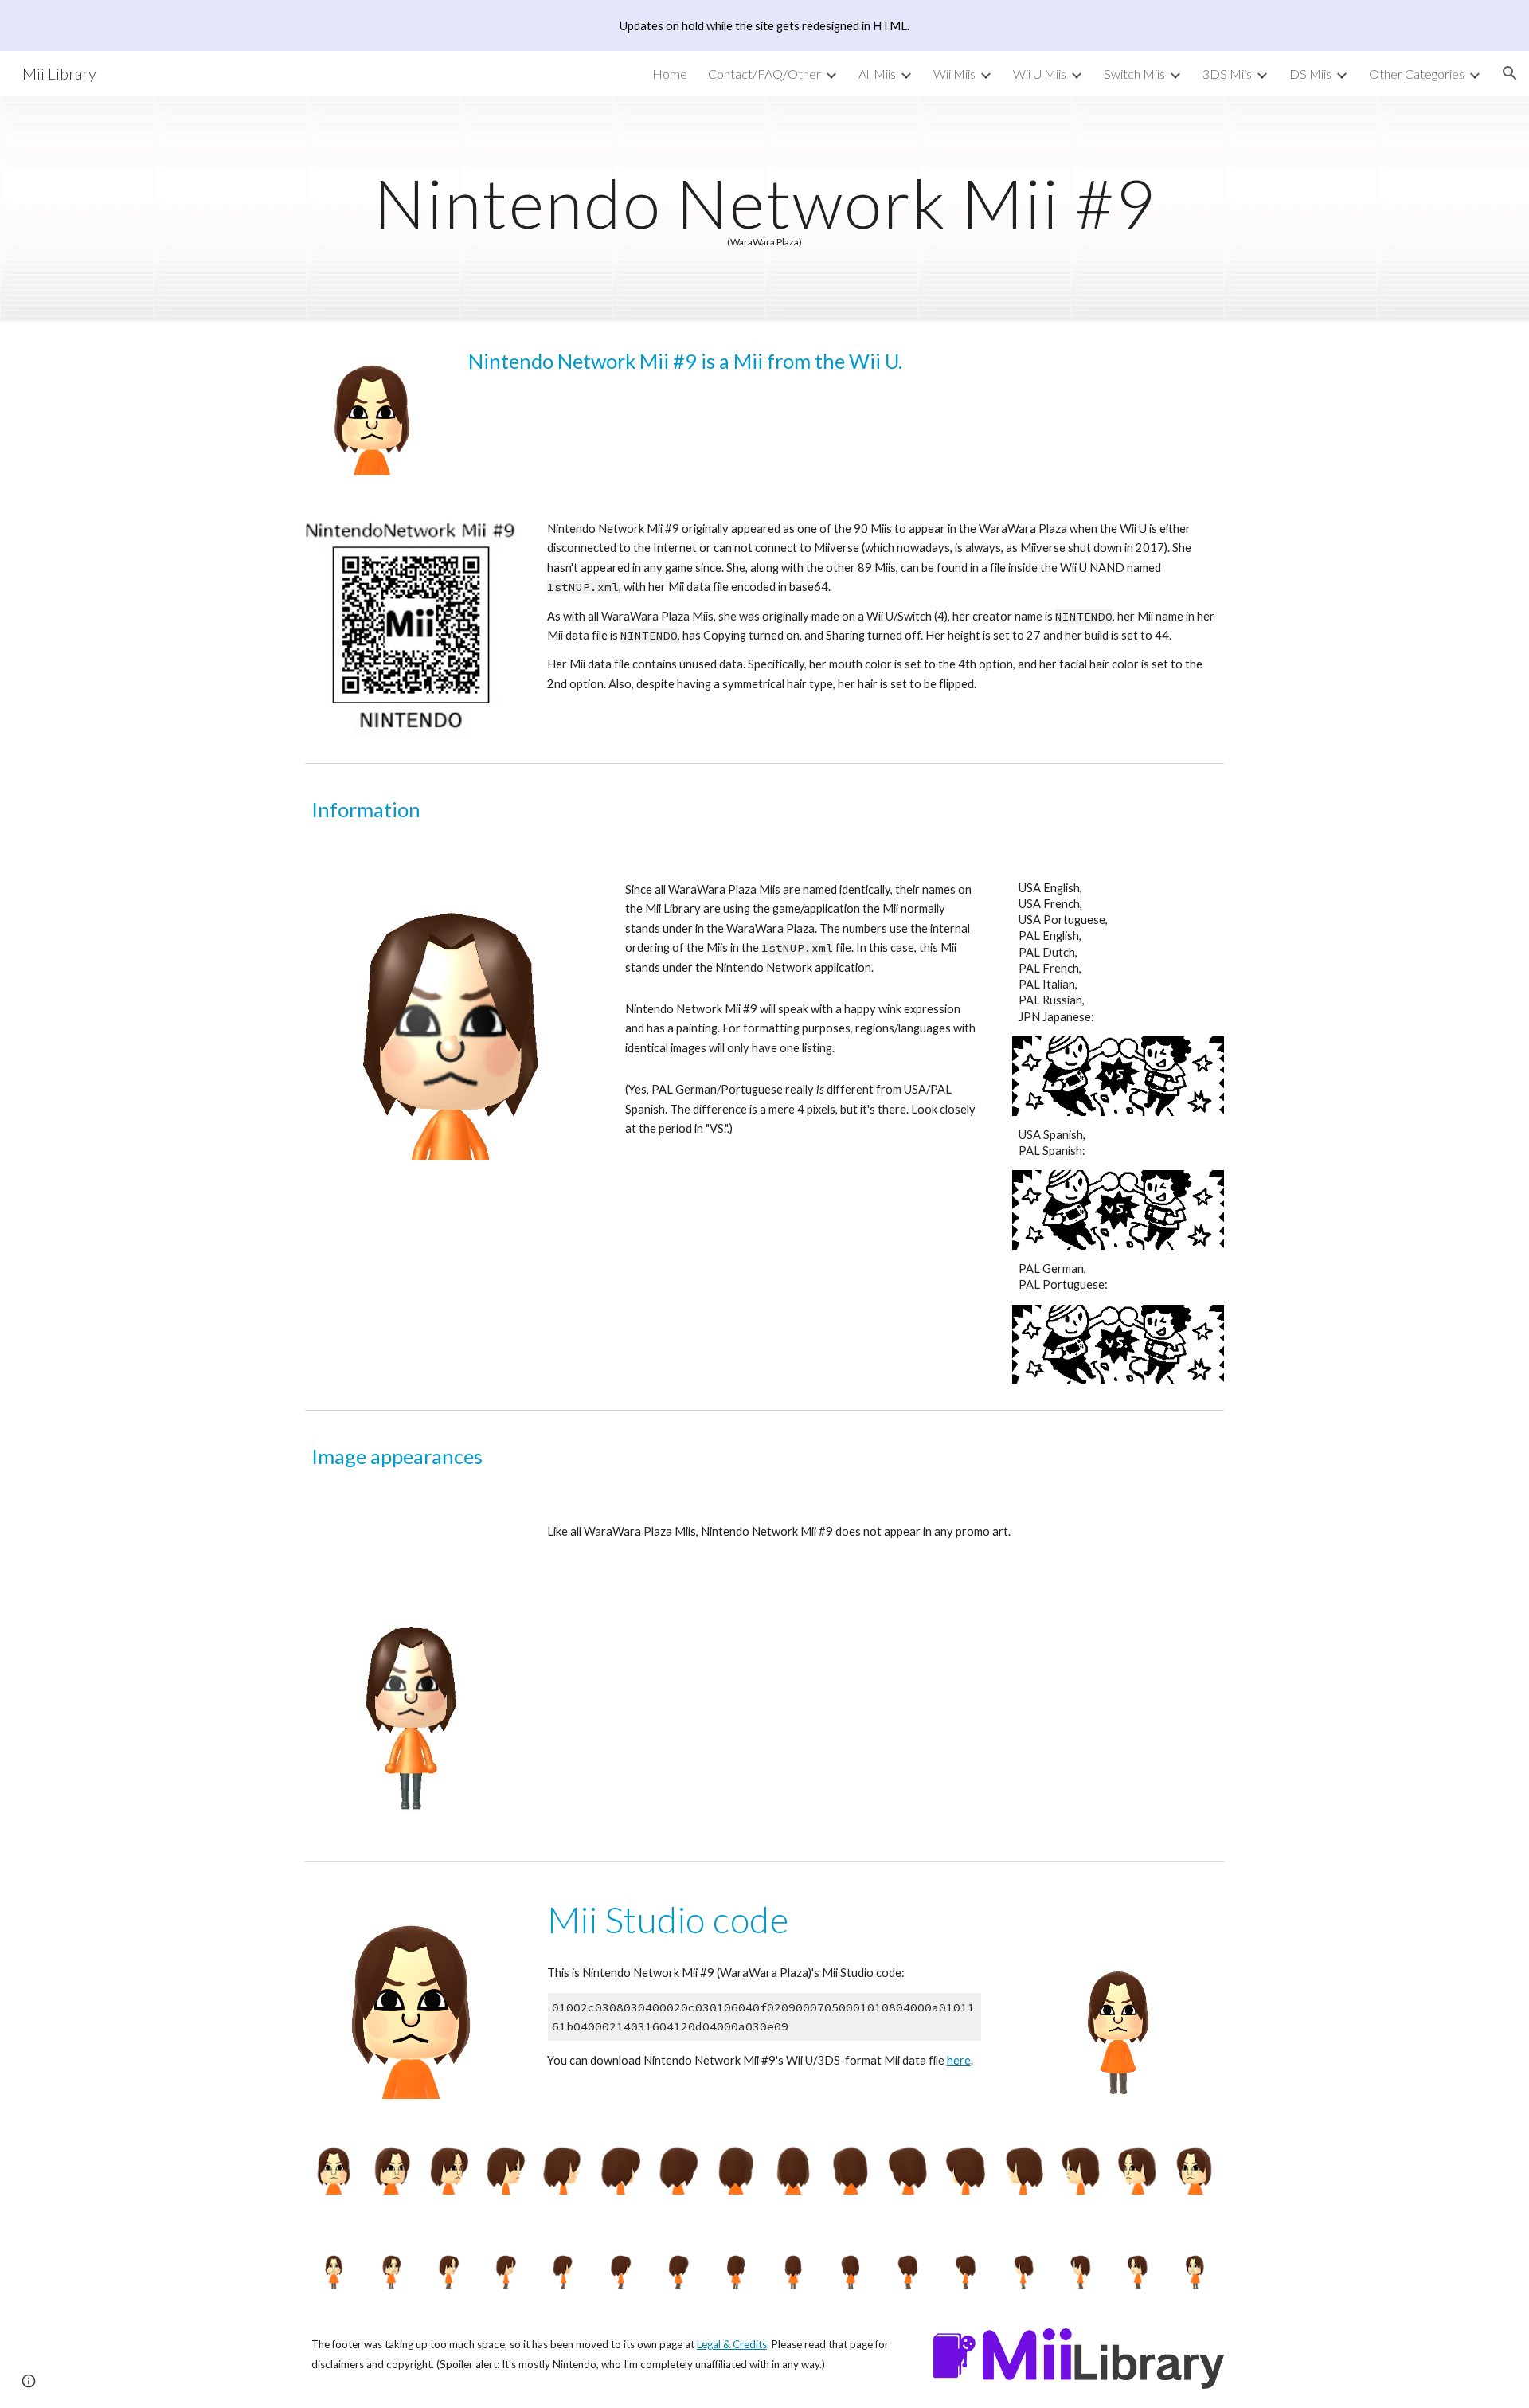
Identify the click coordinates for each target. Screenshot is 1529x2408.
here (959, 2060)
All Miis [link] (877, 74)
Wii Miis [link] (954, 74)
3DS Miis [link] (1227, 74)
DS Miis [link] (1310, 74)
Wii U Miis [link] (1040, 74)
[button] (1510, 73)
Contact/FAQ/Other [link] (764, 74)
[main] (764, 209)
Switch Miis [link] (1134, 74)
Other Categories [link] (1417, 74)
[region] (764, 25)
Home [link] (670, 74)
